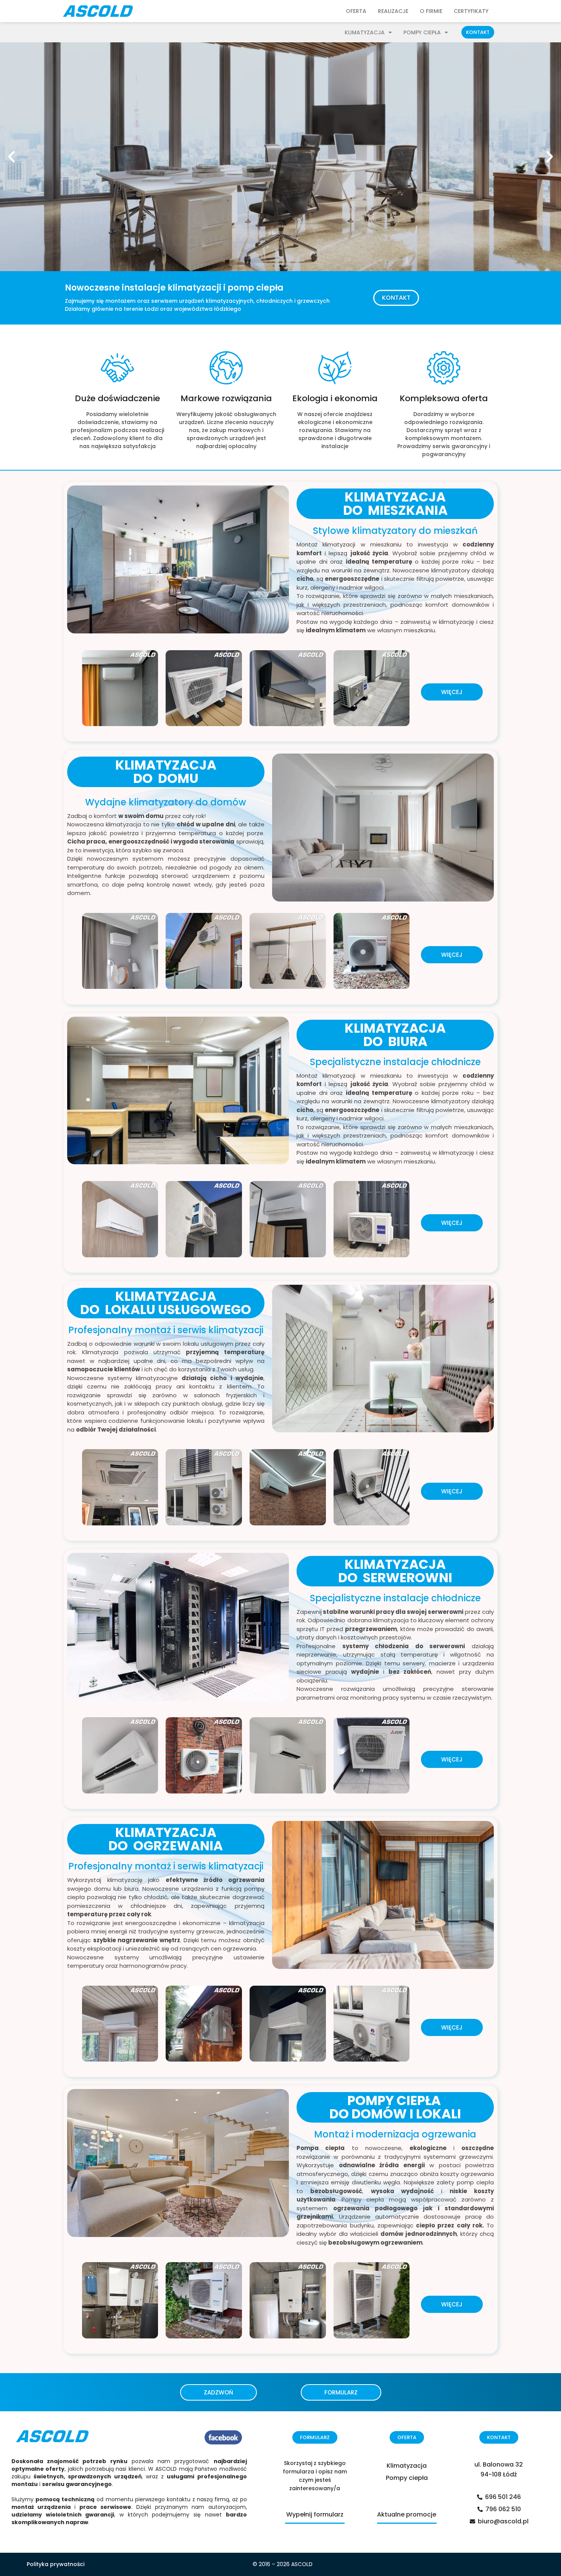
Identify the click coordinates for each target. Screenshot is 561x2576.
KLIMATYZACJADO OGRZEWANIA (166, 1839)
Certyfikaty (471, 11)
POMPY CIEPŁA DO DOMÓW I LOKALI (395, 2107)
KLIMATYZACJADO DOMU (166, 772)
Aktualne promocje (407, 2514)
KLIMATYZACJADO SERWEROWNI (395, 1571)
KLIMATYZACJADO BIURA (395, 1035)
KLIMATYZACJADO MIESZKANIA (395, 504)
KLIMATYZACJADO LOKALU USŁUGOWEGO (166, 1303)
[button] (478, 32)
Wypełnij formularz (315, 2514)
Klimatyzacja (365, 32)
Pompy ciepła (422, 32)
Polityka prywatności (56, 2564)
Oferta (356, 11)
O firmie (431, 11)
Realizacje (393, 11)
